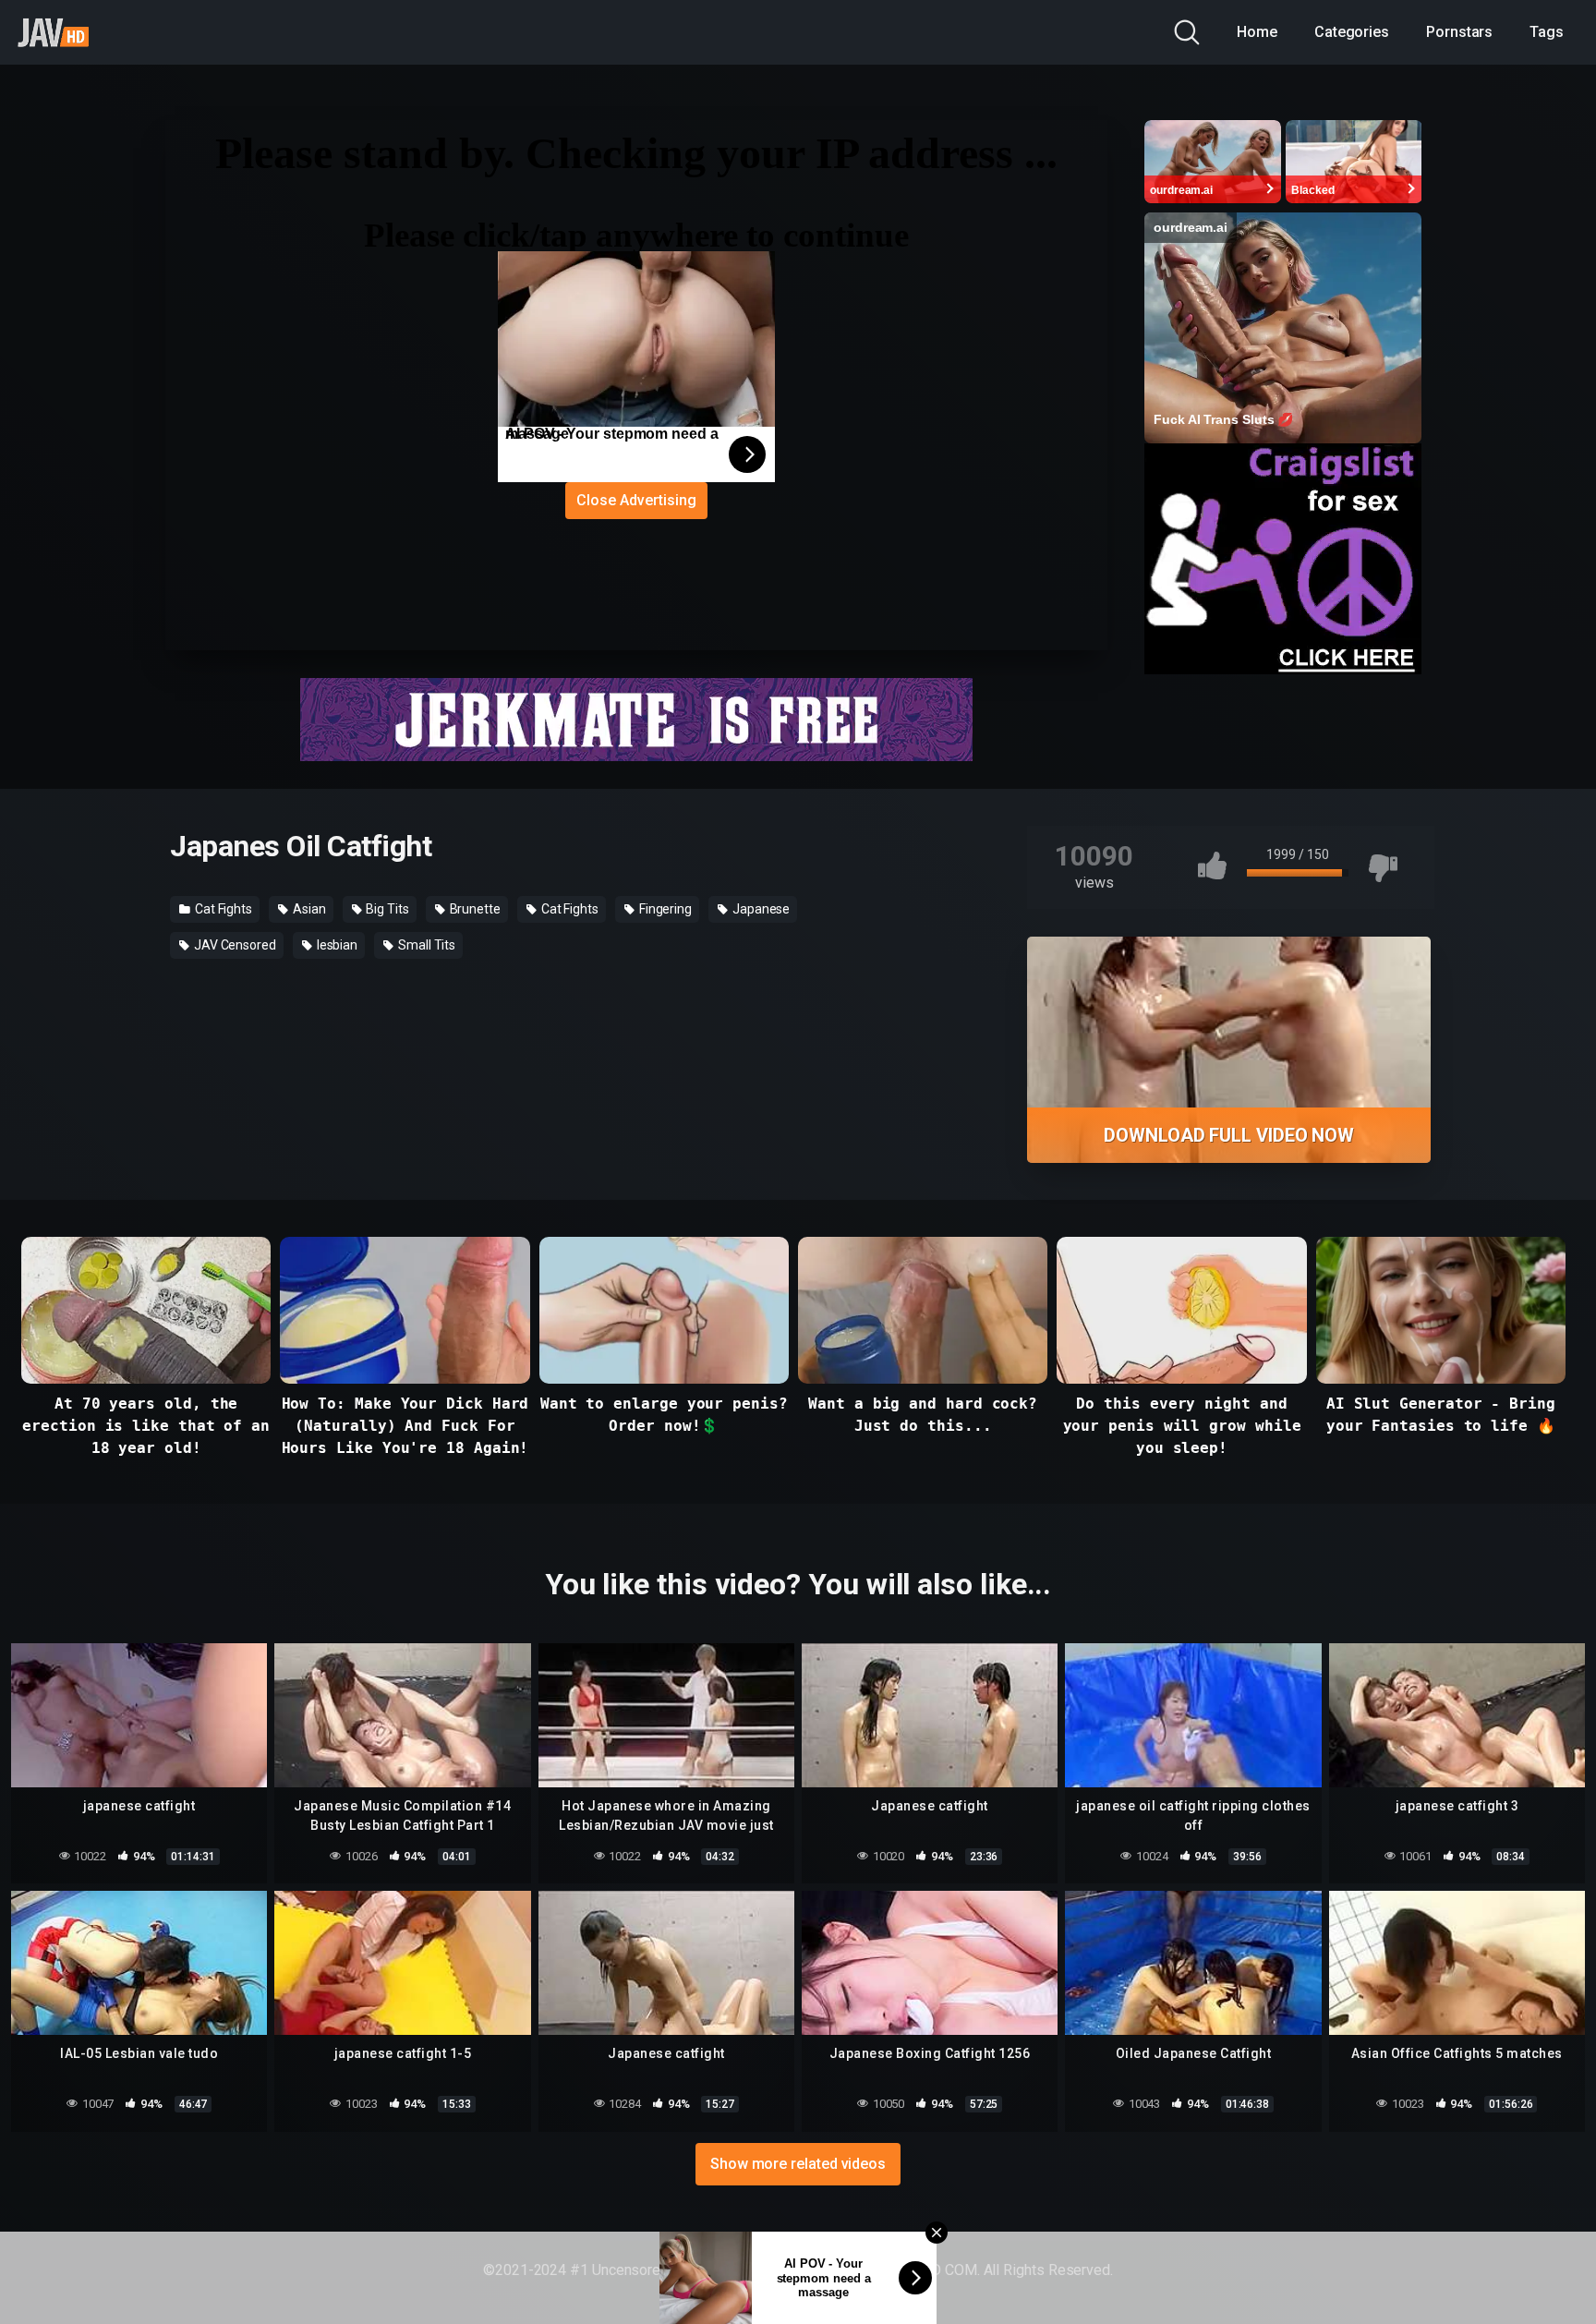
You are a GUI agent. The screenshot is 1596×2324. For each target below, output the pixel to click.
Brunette (474, 909)
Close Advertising (636, 500)
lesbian (336, 945)
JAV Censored (234, 945)
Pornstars (1459, 32)
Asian (308, 909)
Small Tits (425, 945)
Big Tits (386, 909)
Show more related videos (798, 2164)
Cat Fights (222, 909)
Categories (1352, 32)
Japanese (760, 909)
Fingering (664, 909)
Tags (1547, 32)
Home (1257, 32)
